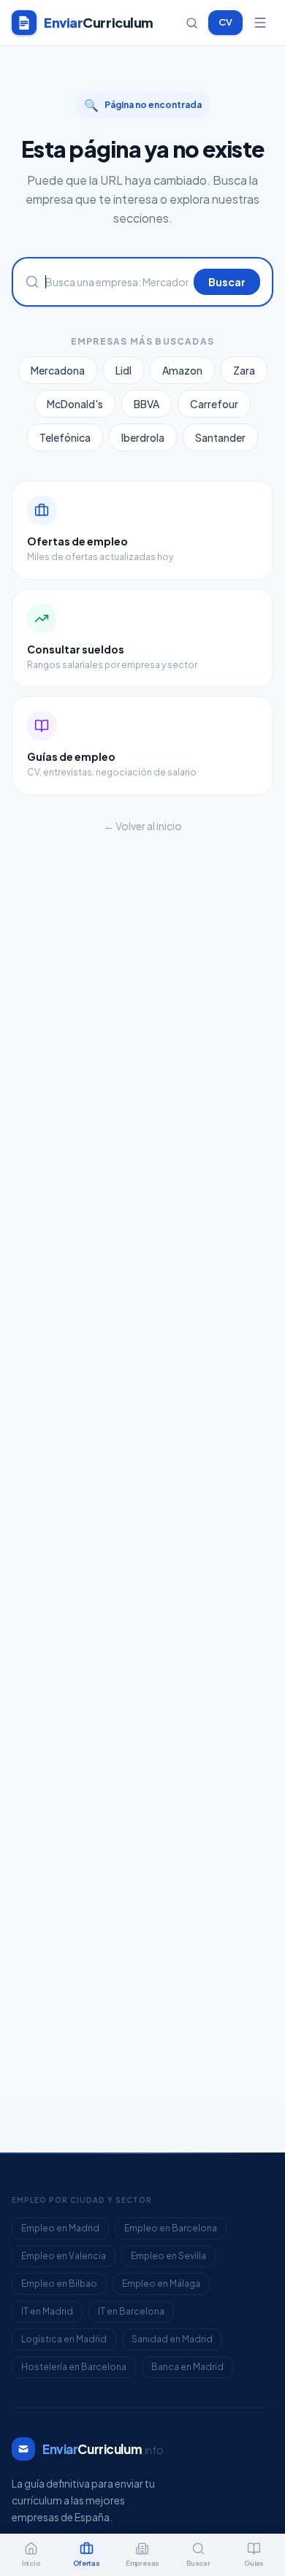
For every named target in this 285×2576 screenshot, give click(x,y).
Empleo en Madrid (60, 2228)
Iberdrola (143, 437)
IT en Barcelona (131, 2311)
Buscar (227, 282)
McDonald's (75, 404)
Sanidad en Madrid (172, 2339)
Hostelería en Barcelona (74, 2367)
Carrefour (214, 404)
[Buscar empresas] (192, 23)
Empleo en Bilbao (59, 2284)
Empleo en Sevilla (168, 2256)
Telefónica (65, 437)
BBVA (147, 404)
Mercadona (58, 370)
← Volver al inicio (143, 826)
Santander (220, 437)
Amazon (182, 370)
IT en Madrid (47, 2311)
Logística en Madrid (64, 2339)
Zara (244, 370)
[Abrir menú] (260, 23)
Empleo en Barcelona (171, 2228)
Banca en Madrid (187, 2367)
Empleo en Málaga (161, 2284)
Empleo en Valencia (64, 2256)
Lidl (123, 370)
